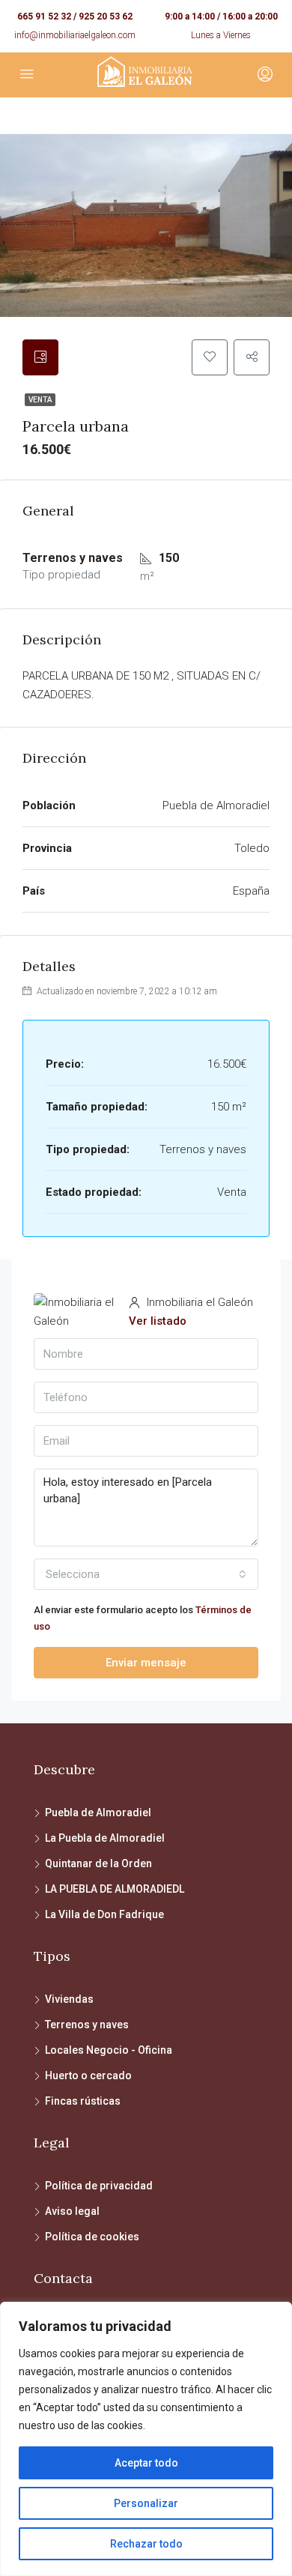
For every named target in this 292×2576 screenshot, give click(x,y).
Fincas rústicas (83, 2101)
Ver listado (158, 1321)
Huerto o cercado (88, 2075)
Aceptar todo (146, 2463)
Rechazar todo (146, 2544)
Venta (40, 400)
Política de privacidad (99, 2186)
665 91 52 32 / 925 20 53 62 (75, 16)
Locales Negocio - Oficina (109, 2050)
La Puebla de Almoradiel (105, 1838)
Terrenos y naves (87, 2025)
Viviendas (69, 1999)
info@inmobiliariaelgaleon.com (75, 35)
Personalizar (146, 2503)
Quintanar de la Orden (98, 1863)
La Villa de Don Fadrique (104, 1914)
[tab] (40, 357)
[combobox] (146, 1574)
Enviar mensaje (146, 1663)
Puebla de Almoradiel (98, 1812)
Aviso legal (72, 2211)
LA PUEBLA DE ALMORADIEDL (115, 1889)
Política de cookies (92, 2237)
